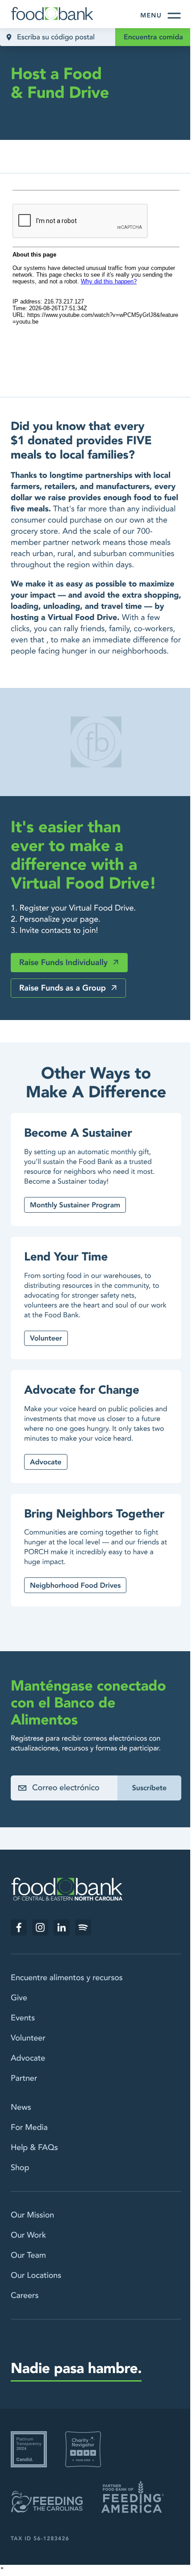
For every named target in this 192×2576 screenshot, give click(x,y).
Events (23, 2018)
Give (19, 1998)
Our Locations (36, 2275)
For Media (29, 2127)
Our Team (28, 2255)
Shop (20, 2168)
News (21, 2107)
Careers (25, 2296)
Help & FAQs (34, 2148)
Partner (24, 2078)
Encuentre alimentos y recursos (67, 1978)
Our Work (28, 2235)
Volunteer (28, 2038)
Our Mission (32, 2215)
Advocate (28, 2058)
